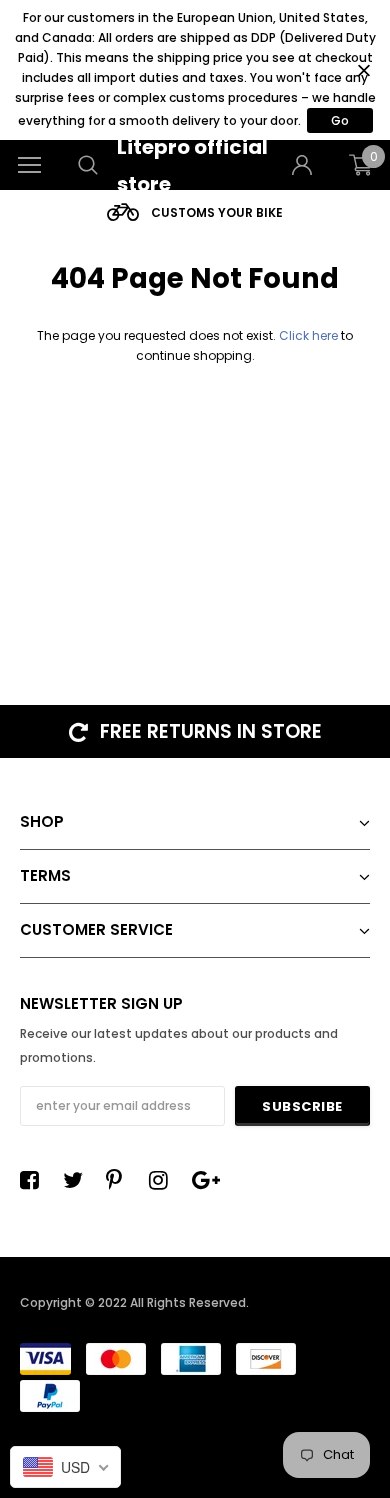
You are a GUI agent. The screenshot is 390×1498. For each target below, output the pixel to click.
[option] (195, 212)
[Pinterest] (121, 1180)
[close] (363, 70)
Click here (310, 335)
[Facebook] (35, 1180)
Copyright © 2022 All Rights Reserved (133, 1302)
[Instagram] (164, 1180)
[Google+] (207, 1180)
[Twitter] (78, 1180)
